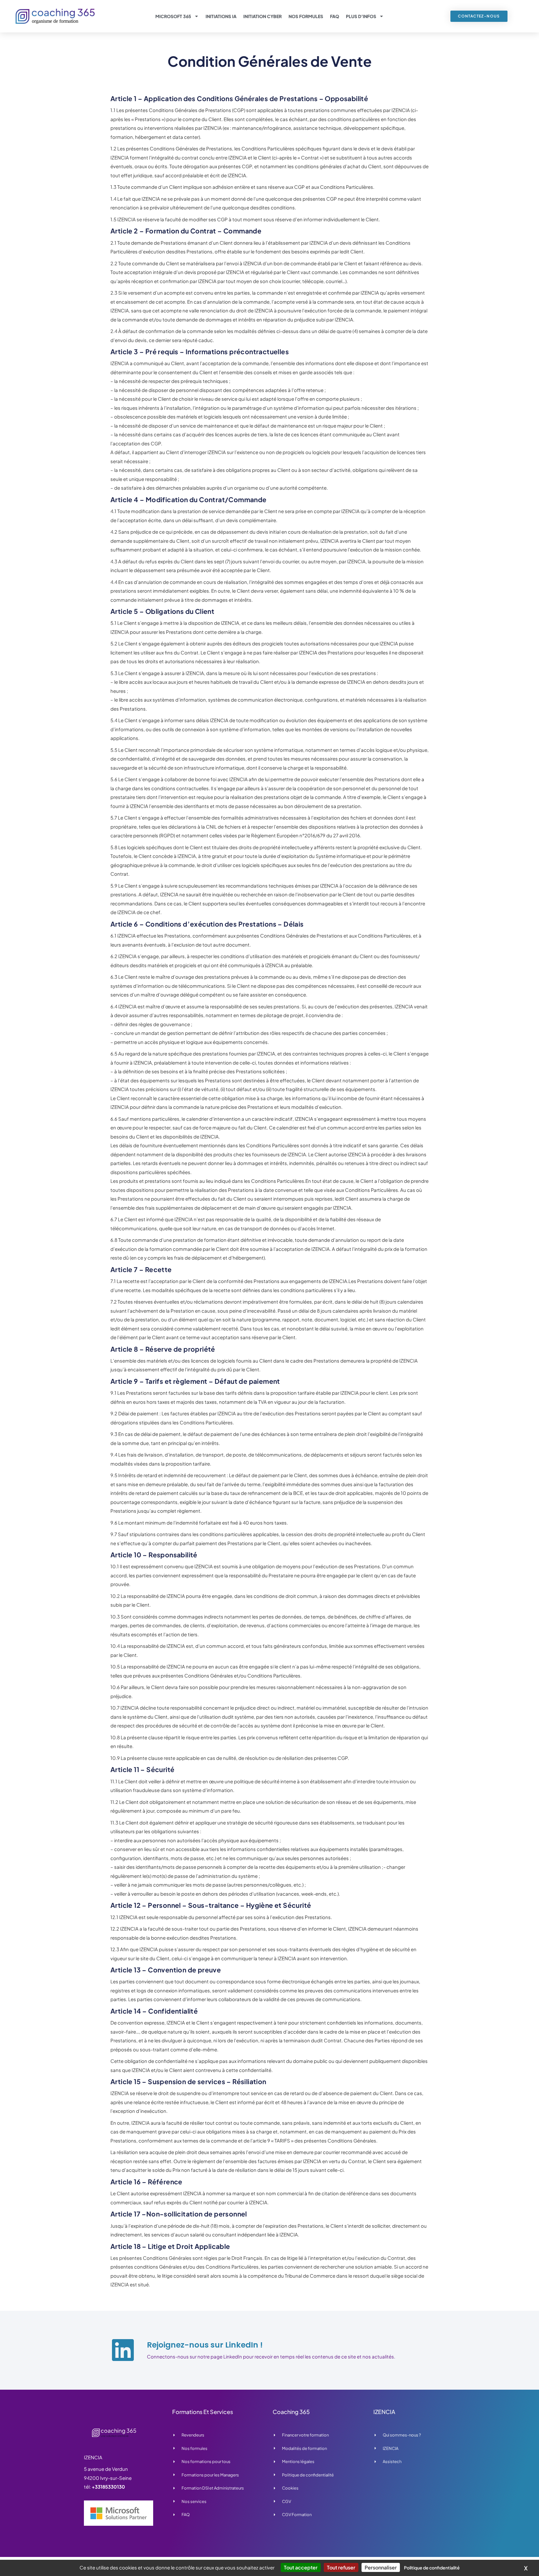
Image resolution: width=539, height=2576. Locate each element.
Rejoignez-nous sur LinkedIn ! (205, 2345)
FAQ (335, 16)
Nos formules (306, 16)
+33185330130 (108, 2487)
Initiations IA (221, 16)
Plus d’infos (361, 16)
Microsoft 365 (173, 16)
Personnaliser (381, 2567)
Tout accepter (301, 2567)
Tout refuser (341, 2567)
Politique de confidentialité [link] (432, 2568)
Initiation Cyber (262, 16)
